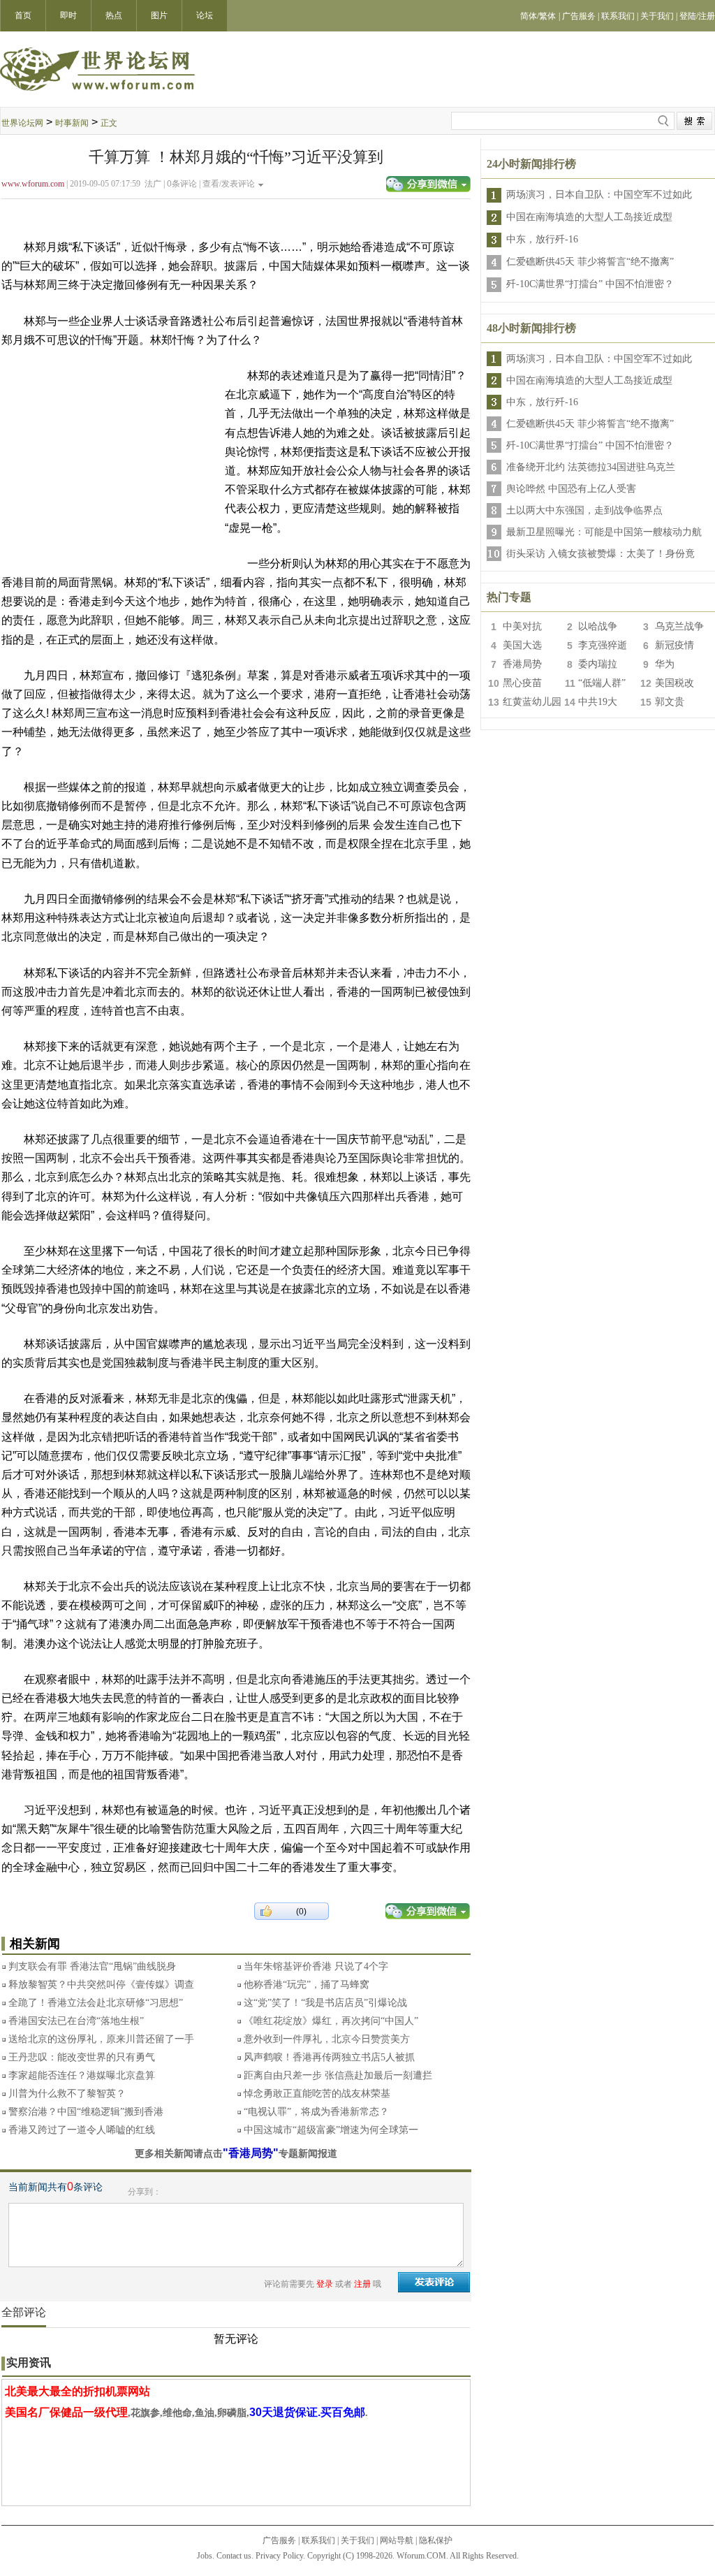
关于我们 (357, 2540)
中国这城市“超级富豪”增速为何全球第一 (331, 2130)
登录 (325, 2284)
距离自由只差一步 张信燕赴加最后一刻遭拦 (338, 2075)
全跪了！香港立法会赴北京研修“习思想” (96, 2003)
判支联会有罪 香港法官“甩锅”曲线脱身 (92, 1966)
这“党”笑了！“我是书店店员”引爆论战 (325, 2003)
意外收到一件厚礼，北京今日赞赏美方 (327, 2039)
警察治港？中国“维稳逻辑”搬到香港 (86, 2112)
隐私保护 (436, 2540)
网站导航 (397, 2540)
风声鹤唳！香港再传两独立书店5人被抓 (329, 2057)
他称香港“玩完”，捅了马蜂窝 (307, 1985)
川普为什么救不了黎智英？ (67, 2094)
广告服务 (279, 2540)
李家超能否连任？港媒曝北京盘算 (82, 2075)
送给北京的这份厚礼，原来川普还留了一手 (101, 2039)
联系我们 (318, 2540)
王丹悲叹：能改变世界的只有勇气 (82, 2057)
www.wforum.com (33, 184)
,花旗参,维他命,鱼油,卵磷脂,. (186, 2413)
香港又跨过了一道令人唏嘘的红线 (82, 2130)
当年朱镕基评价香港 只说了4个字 (316, 1966)
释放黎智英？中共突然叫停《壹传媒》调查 (101, 1985)
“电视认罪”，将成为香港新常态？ (316, 2112)
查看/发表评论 (229, 184)
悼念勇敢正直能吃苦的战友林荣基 (317, 2094)
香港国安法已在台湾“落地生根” (76, 2021)
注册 (362, 2284)
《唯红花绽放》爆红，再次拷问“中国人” (331, 2021)
